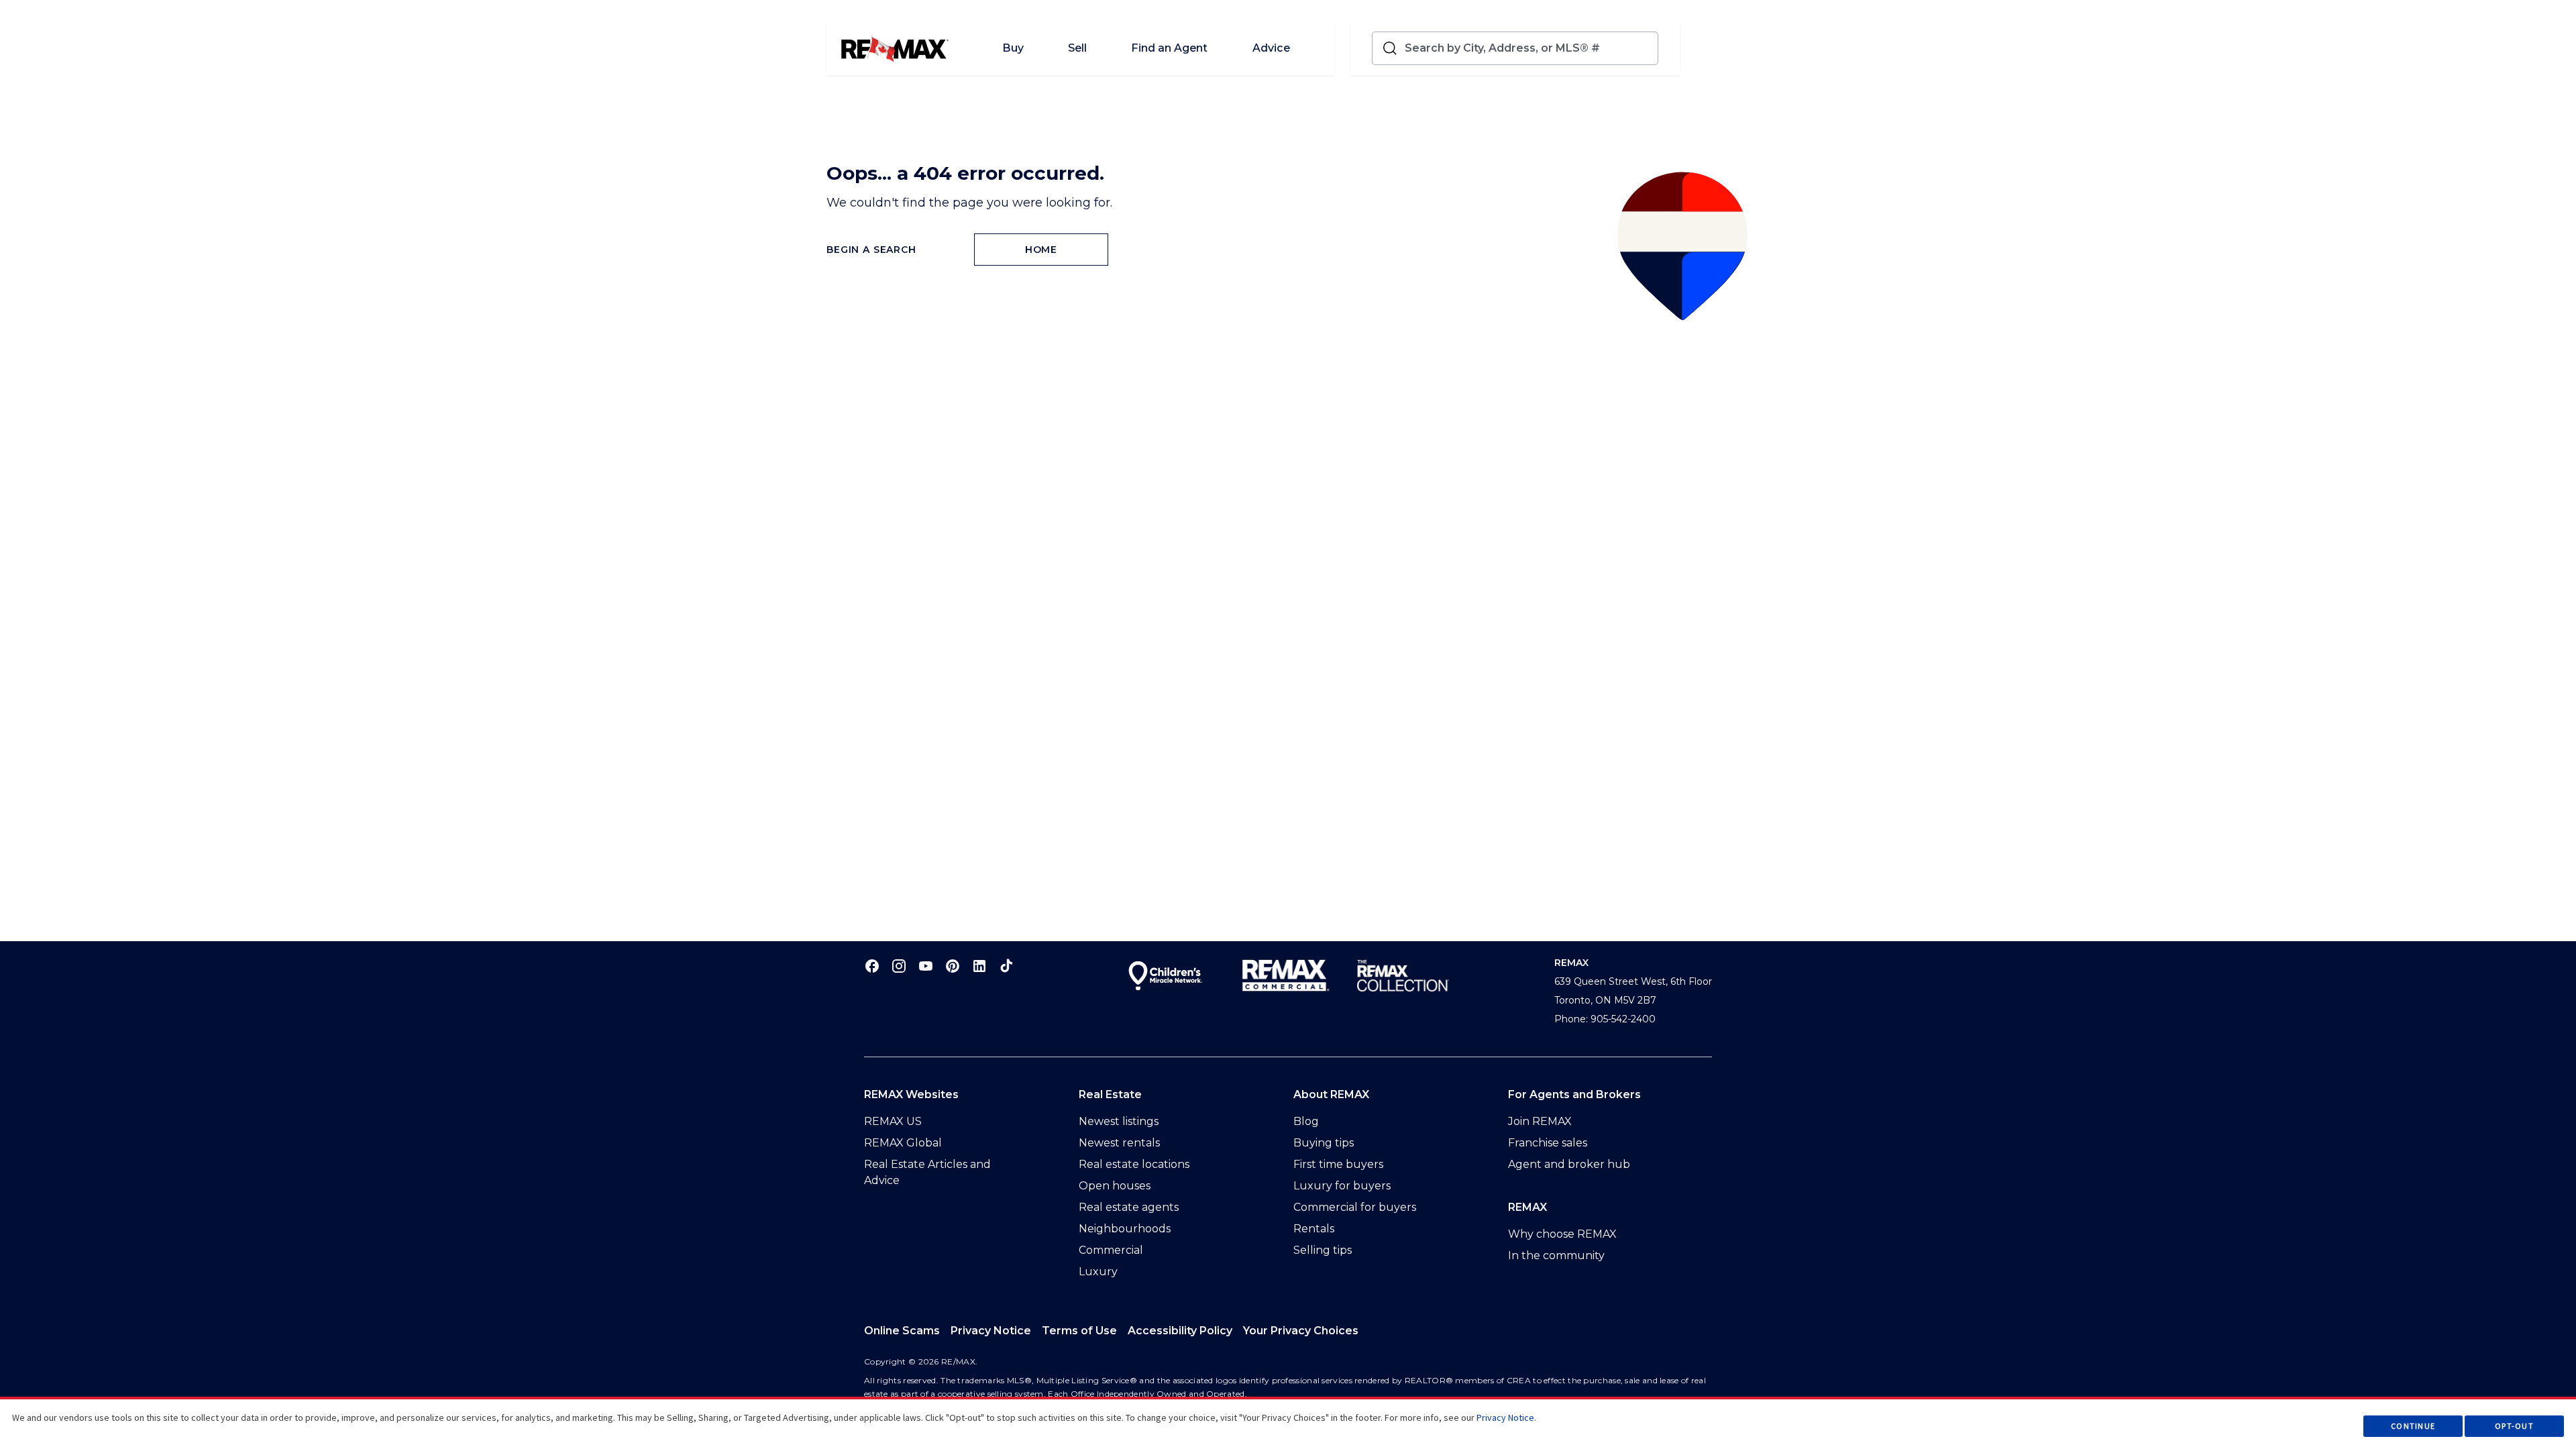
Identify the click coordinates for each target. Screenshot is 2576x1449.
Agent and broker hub (1569, 1164)
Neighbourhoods (1125, 1229)
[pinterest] (953, 966)
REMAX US (893, 1121)
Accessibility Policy (1180, 1331)
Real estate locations (1134, 1164)
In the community (1556, 1255)
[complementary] (1301, 1331)
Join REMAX (1540, 1121)
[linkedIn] (979, 966)
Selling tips (1323, 1250)
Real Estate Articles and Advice (927, 1172)
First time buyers (1338, 1164)
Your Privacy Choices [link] (1301, 1331)
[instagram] (899, 966)
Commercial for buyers (1355, 1207)
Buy (1013, 48)
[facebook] (872, 966)
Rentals (1314, 1229)
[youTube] (926, 966)
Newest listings (1119, 1121)
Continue (2413, 1426)
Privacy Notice (991, 1331)
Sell (1077, 48)
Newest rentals (1119, 1143)
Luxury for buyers (1342, 1186)
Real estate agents (1129, 1207)
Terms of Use (1079, 1331)
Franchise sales (1548, 1143)
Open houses (1115, 1186)
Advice (1271, 48)
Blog (1306, 1121)
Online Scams (902, 1331)
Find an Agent (1169, 48)
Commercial (1111, 1250)
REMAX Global (903, 1143)
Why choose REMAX (1562, 1234)
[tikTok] (1006, 966)
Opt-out (2514, 1426)
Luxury (1098, 1272)
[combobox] (1528, 48)
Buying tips (1324, 1143)
